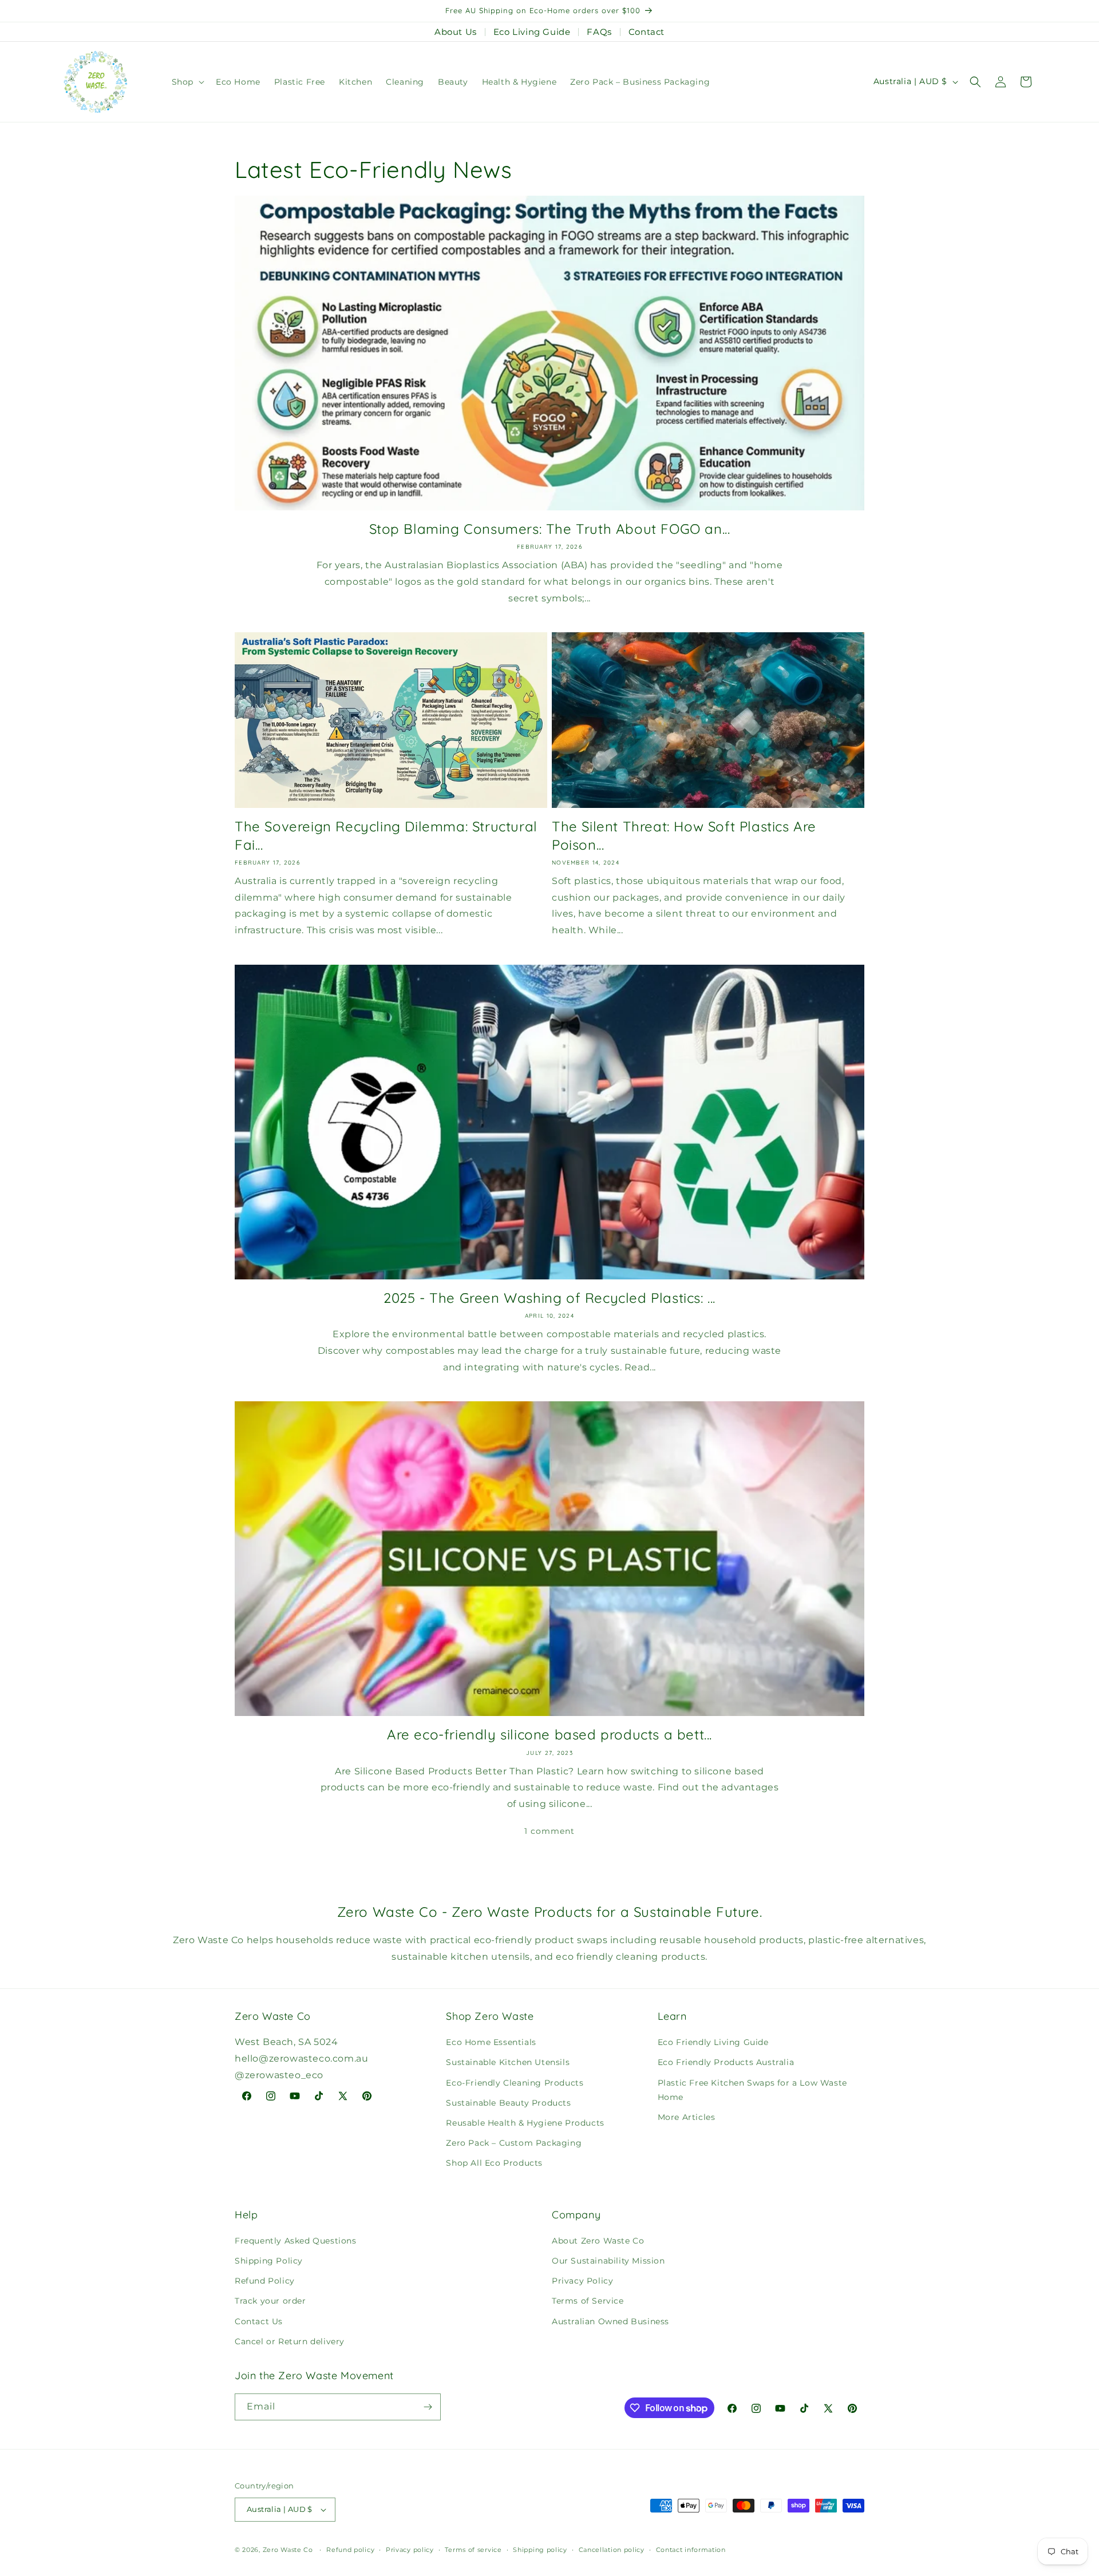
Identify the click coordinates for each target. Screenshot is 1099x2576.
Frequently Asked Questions (296, 2241)
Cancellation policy (612, 2550)
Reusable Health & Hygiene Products (525, 2123)
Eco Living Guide (532, 32)
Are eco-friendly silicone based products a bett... (549, 1734)
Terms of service (473, 2550)
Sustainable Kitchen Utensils (508, 2062)
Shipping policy (540, 2550)
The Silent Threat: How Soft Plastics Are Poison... (684, 835)
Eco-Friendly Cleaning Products (515, 2083)
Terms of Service (588, 2301)
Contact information (691, 2550)
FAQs (599, 32)
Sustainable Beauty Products (508, 2103)
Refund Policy (265, 2281)
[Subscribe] (428, 2407)
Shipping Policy (269, 2261)
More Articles (687, 2117)
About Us (456, 32)
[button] (187, 82)
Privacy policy (410, 2550)
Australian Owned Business (610, 2321)
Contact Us (259, 2321)
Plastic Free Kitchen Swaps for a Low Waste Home (752, 2090)
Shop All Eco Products (494, 2163)
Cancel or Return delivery (290, 2341)
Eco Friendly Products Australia (726, 2062)
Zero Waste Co (288, 2550)
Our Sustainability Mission (608, 2261)
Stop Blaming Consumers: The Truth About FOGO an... (550, 529)
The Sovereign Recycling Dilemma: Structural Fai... (386, 835)
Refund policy (350, 2550)
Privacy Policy (582, 2281)
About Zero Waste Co (598, 2241)
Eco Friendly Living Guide (713, 2042)
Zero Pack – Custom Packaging (514, 2143)
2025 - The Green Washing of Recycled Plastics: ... (549, 1298)
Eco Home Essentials (491, 2042)
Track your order (270, 2301)
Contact (647, 32)
